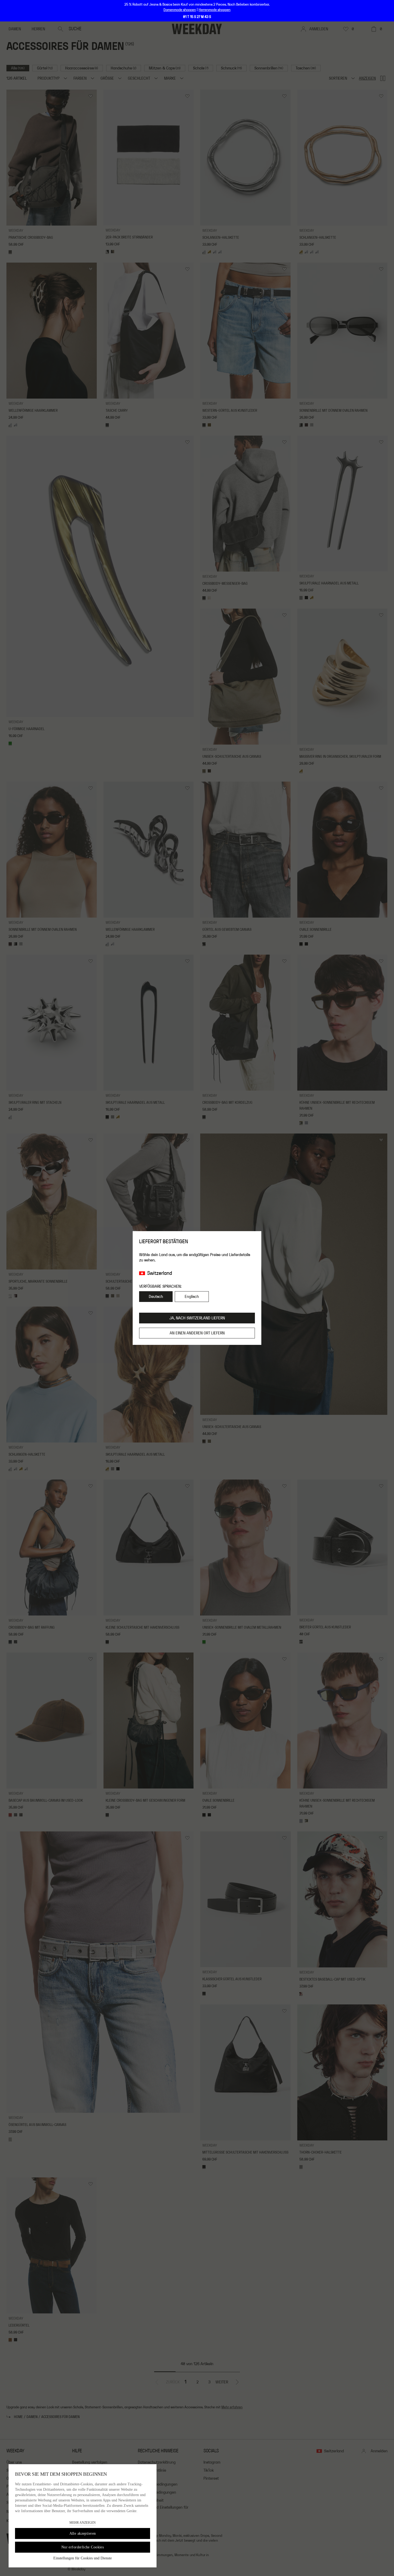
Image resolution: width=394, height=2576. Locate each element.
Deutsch (156, 1297)
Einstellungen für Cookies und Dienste (83, 2558)
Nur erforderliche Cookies (83, 2547)
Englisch (192, 1297)
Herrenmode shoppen (215, 10)
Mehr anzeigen (83, 2523)
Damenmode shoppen (180, 10)
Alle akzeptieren (83, 2533)
